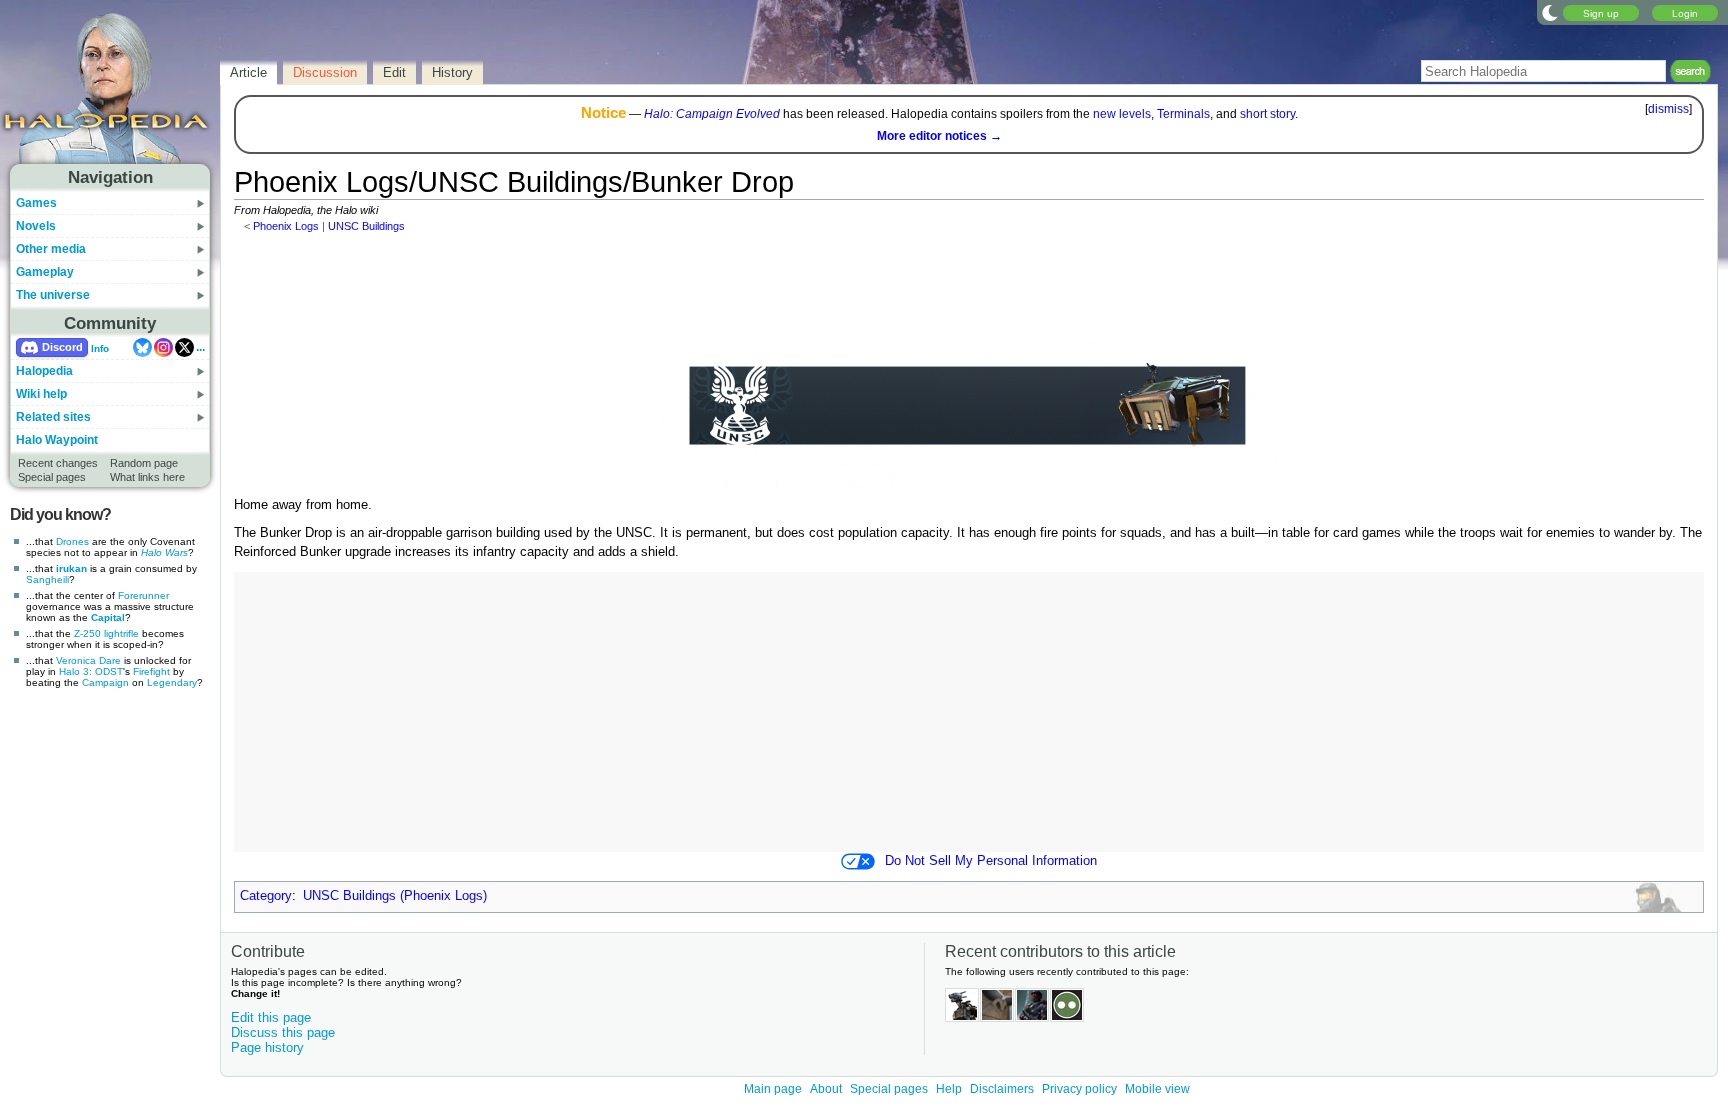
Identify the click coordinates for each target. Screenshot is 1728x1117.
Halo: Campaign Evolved (712, 114)
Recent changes (58, 463)
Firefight (151, 671)
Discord (62, 347)
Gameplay (45, 272)
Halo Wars (164, 552)
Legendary (172, 682)
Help (949, 1089)
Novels (36, 226)
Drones (72, 541)
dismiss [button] (1668, 109)
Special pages (52, 477)
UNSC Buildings (366, 226)
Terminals (1183, 114)
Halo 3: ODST (91, 671)
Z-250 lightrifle (106, 633)
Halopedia (44, 371)
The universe (53, 295)
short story (1267, 114)
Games (36, 203)
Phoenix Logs (286, 226)
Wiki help (41, 394)
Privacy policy (1079, 1089)
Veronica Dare (88, 660)
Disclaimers (1002, 1089)
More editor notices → (939, 136)
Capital (108, 617)
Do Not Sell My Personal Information (991, 861)
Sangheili (47, 579)
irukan (71, 568)
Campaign (105, 682)
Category (266, 896)
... (200, 347)
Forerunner (143, 595)
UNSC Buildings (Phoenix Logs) (395, 896)
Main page (773, 1089)
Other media (51, 249)
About (826, 1089)
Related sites (53, 417)
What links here (147, 477)
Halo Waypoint (57, 440)
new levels (1122, 114)
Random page (144, 463)
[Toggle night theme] (1550, 12)
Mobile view (1157, 1089)
